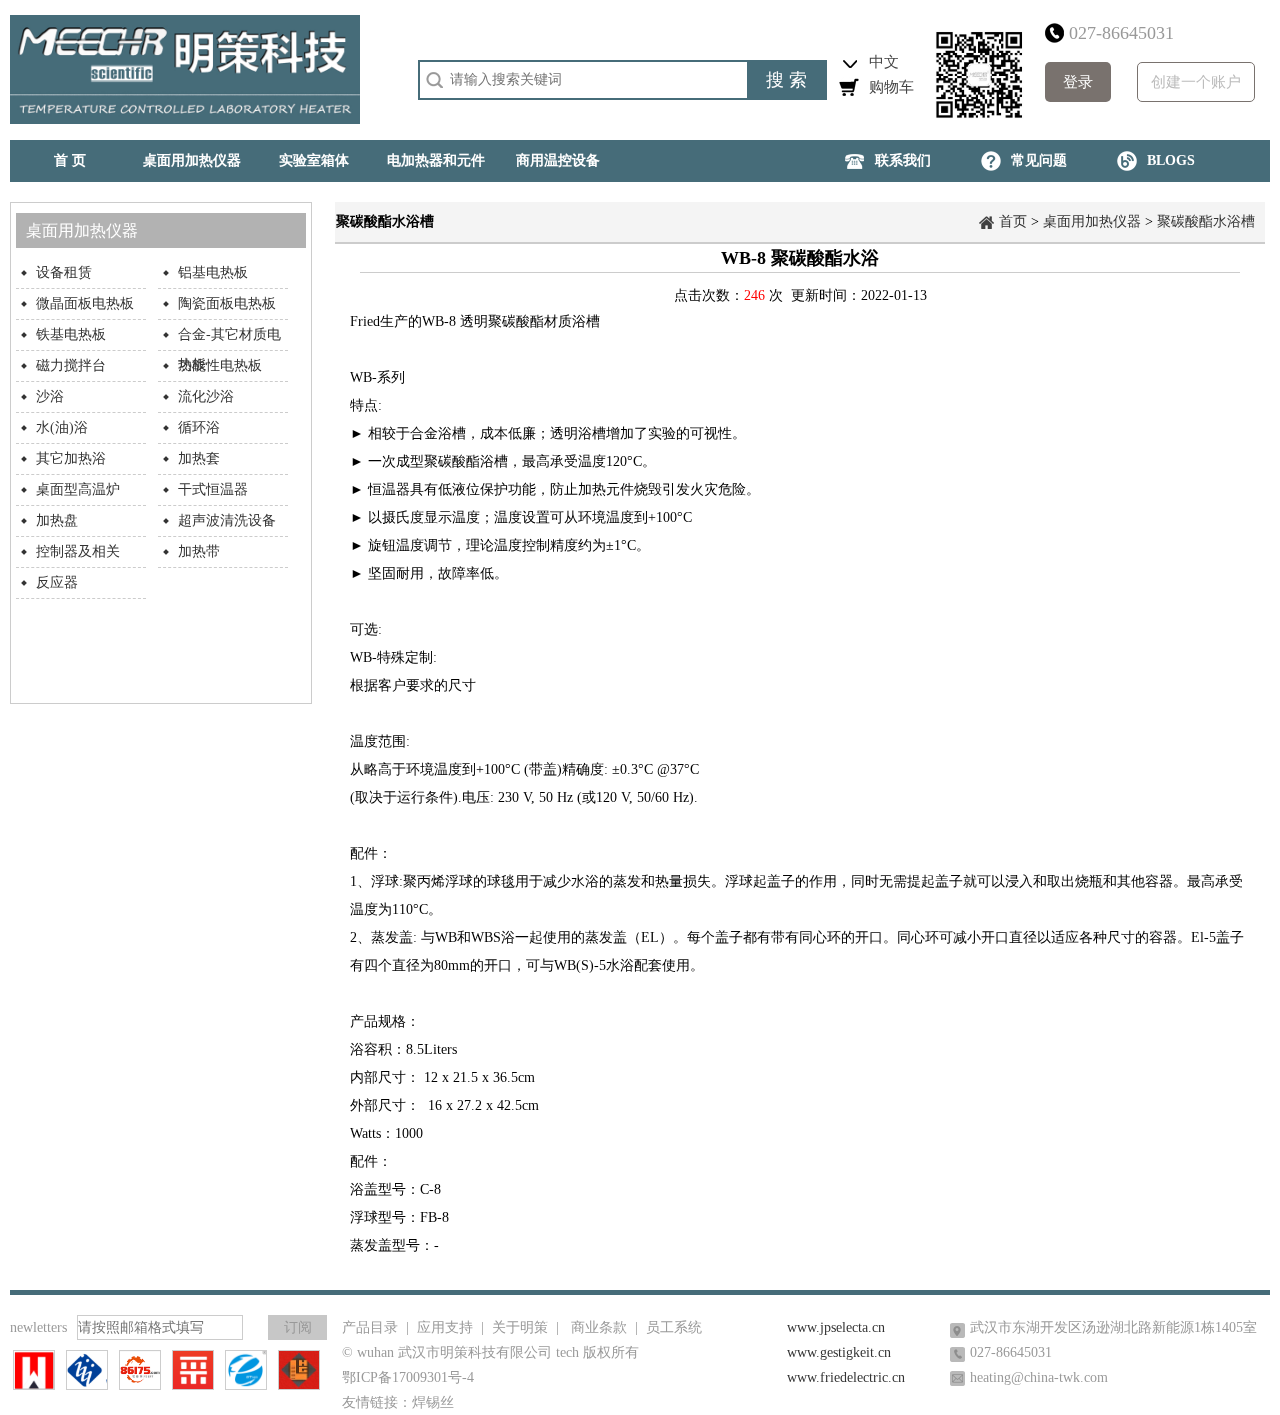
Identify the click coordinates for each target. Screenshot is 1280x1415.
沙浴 (50, 396)
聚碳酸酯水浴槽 (1206, 221)
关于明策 (520, 1327)
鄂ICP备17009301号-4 (408, 1377)
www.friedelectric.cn (846, 1377)
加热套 (199, 458)
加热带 (199, 551)
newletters (38, 1327)
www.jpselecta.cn (836, 1327)
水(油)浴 (62, 427)
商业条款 (599, 1327)
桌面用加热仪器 (1092, 221)
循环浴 (199, 427)
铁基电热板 (71, 334)
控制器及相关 (78, 551)
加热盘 (57, 520)
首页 (1013, 221)
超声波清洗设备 (227, 520)
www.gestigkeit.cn (839, 1352)
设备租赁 (64, 272)
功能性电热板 (220, 365)
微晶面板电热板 (85, 303)
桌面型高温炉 (78, 489)
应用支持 (445, 1327)
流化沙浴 (206, 396)
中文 (884, 62)
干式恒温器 (213, 489)
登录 (1078, 82)
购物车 (891, 87)
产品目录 (370, 1327)
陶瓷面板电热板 (227, 303)
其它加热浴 (71, 458)
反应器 (57, 582)
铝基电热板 (213, 272)
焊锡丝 (433, 1402)
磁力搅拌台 (71, 365)
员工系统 (674, 1327)
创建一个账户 (1196, 82)
